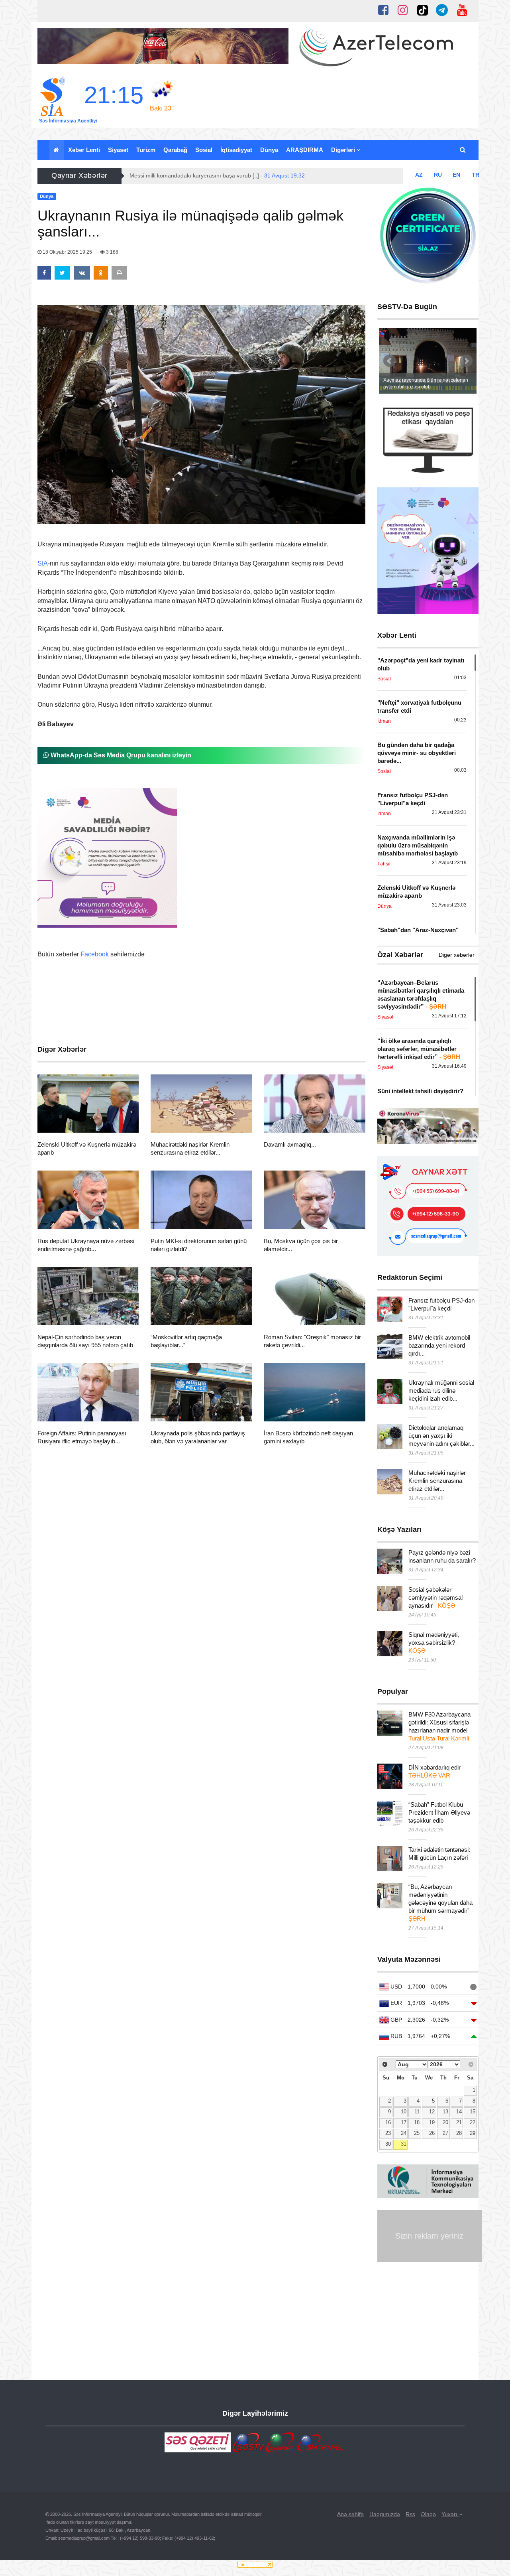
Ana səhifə (350, 2514)
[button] (463, 150)
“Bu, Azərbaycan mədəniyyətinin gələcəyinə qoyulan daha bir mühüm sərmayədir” (441, 1903)
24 (404, 2133)
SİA (43, 563)
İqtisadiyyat (236, 150)
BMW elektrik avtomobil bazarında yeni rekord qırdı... (439, 1345)
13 (445, 2112)
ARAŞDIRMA (305, 150)
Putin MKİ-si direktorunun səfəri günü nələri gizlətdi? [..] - (222, 175)
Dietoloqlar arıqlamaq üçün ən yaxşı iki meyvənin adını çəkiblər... (441, 1436)
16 (388, 2123)
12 (432, 2112)
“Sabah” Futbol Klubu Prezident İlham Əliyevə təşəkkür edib (439, 1812)
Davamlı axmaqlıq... (290, 1144)
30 (388, 2144)
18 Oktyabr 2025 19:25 (67, 252)
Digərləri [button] (344, 150)
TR (476, 175)
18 (417, 2123)
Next (466, 361)
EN (456, 175)
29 (473, 2133)
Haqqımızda (385, 2514)
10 (404, 2112)
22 (473, 2123)
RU (438, 175)
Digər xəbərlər (457, 955)
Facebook (95, 954)
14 (459, 2112)
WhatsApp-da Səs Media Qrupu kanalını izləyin (120, 755)
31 (404, 2144)
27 (445, 2133)
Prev (390, 361)
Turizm (146, 150)
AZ (419, 175)
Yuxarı (450, 2514)
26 (432, 2133)
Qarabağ (175, 150)
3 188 (112, 252)
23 (388, 2133)
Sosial (204, 150)
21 (459, 2123)
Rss (410, 2514)
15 (473, 2112)
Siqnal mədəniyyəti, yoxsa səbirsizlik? (434, 1643)
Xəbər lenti (84, 150)
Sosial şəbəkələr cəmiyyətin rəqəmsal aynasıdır (435, 1597)
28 (459, 2133)
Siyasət (118, 150)
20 (445, 2123)
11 (417, 2112)
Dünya (269, 150)
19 (432, 2123)
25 (417, 2133)
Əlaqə (428, 2514)
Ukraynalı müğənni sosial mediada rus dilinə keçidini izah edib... (441, 1390)
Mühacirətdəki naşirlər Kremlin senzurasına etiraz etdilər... (437, 1481)
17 (404, 2123)
